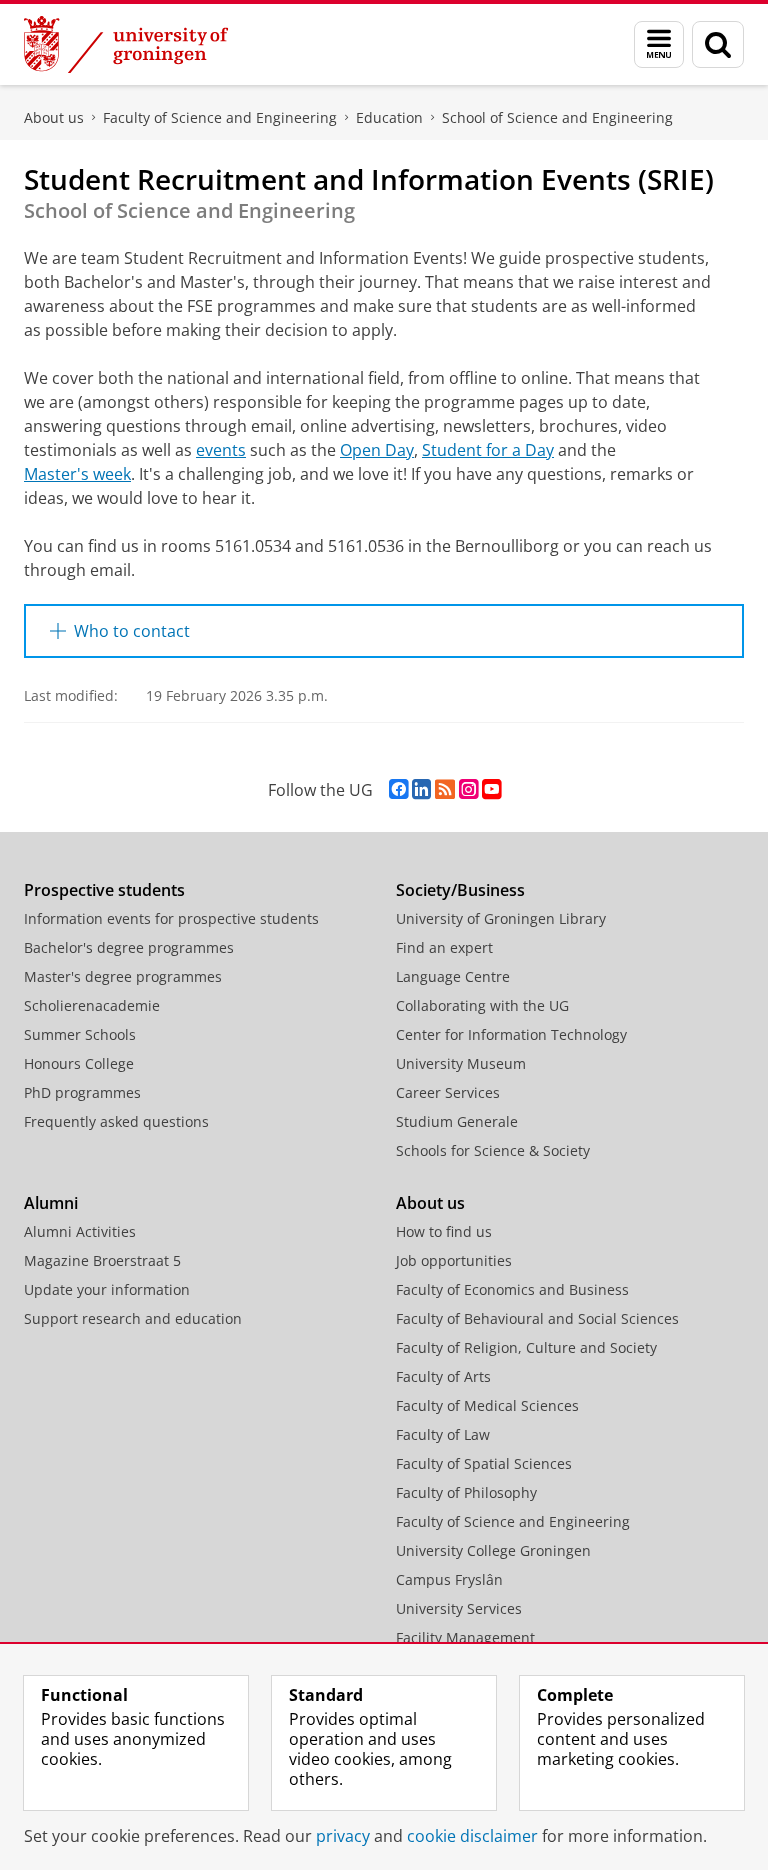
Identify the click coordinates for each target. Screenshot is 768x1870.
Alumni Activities (80, 1231)
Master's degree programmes (123, 976)
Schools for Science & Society (493, 1150)
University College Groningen (493, 1550)
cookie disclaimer (472, 1836)
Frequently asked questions (116, 1121)
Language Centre (453, 976)
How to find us (444, 1231)
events (221, 450)
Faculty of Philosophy (466, 1492)
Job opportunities (454, 1260)
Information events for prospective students (171, 918)
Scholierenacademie (92, 1005)
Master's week (77, 474)
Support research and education (133, 1318)
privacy (343, 1836)
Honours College (79, 1063)
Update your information (107, 1289)
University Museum (461, 1063)
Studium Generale (457, 1121)
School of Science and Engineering (557, 117)
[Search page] (718, 44)
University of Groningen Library (501, 918)
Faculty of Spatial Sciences (484, 1463)
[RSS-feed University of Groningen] (445, 789)
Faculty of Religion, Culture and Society (526, 1347)
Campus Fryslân (449, 1579)
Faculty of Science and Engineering (220, 117)
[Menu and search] (659, 44)
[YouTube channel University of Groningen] (491, 789)
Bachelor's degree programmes (129, 947)
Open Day (377, 450)
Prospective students (104, 890)
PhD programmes (82, 1092)
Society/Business (460, 890)
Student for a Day (488, 450)
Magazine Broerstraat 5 (102, 1260)
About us (54, 117)
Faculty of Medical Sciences (487, 1405)
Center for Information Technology (511, 1034)
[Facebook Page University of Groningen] (398, 789)
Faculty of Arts (443, 1376)
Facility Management (465, 1637)
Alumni (51, 1203)
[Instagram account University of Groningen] (468, 789)
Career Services (448, 1092)
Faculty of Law (443, 1434)
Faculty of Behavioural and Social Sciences (537, 1318)
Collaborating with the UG (482, 1005)
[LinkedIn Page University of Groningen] (421, 789)
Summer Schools (80, 1034)
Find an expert (444, 947)
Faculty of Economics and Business (512, 1289)
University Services (459, 1608)
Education (389, 117)
